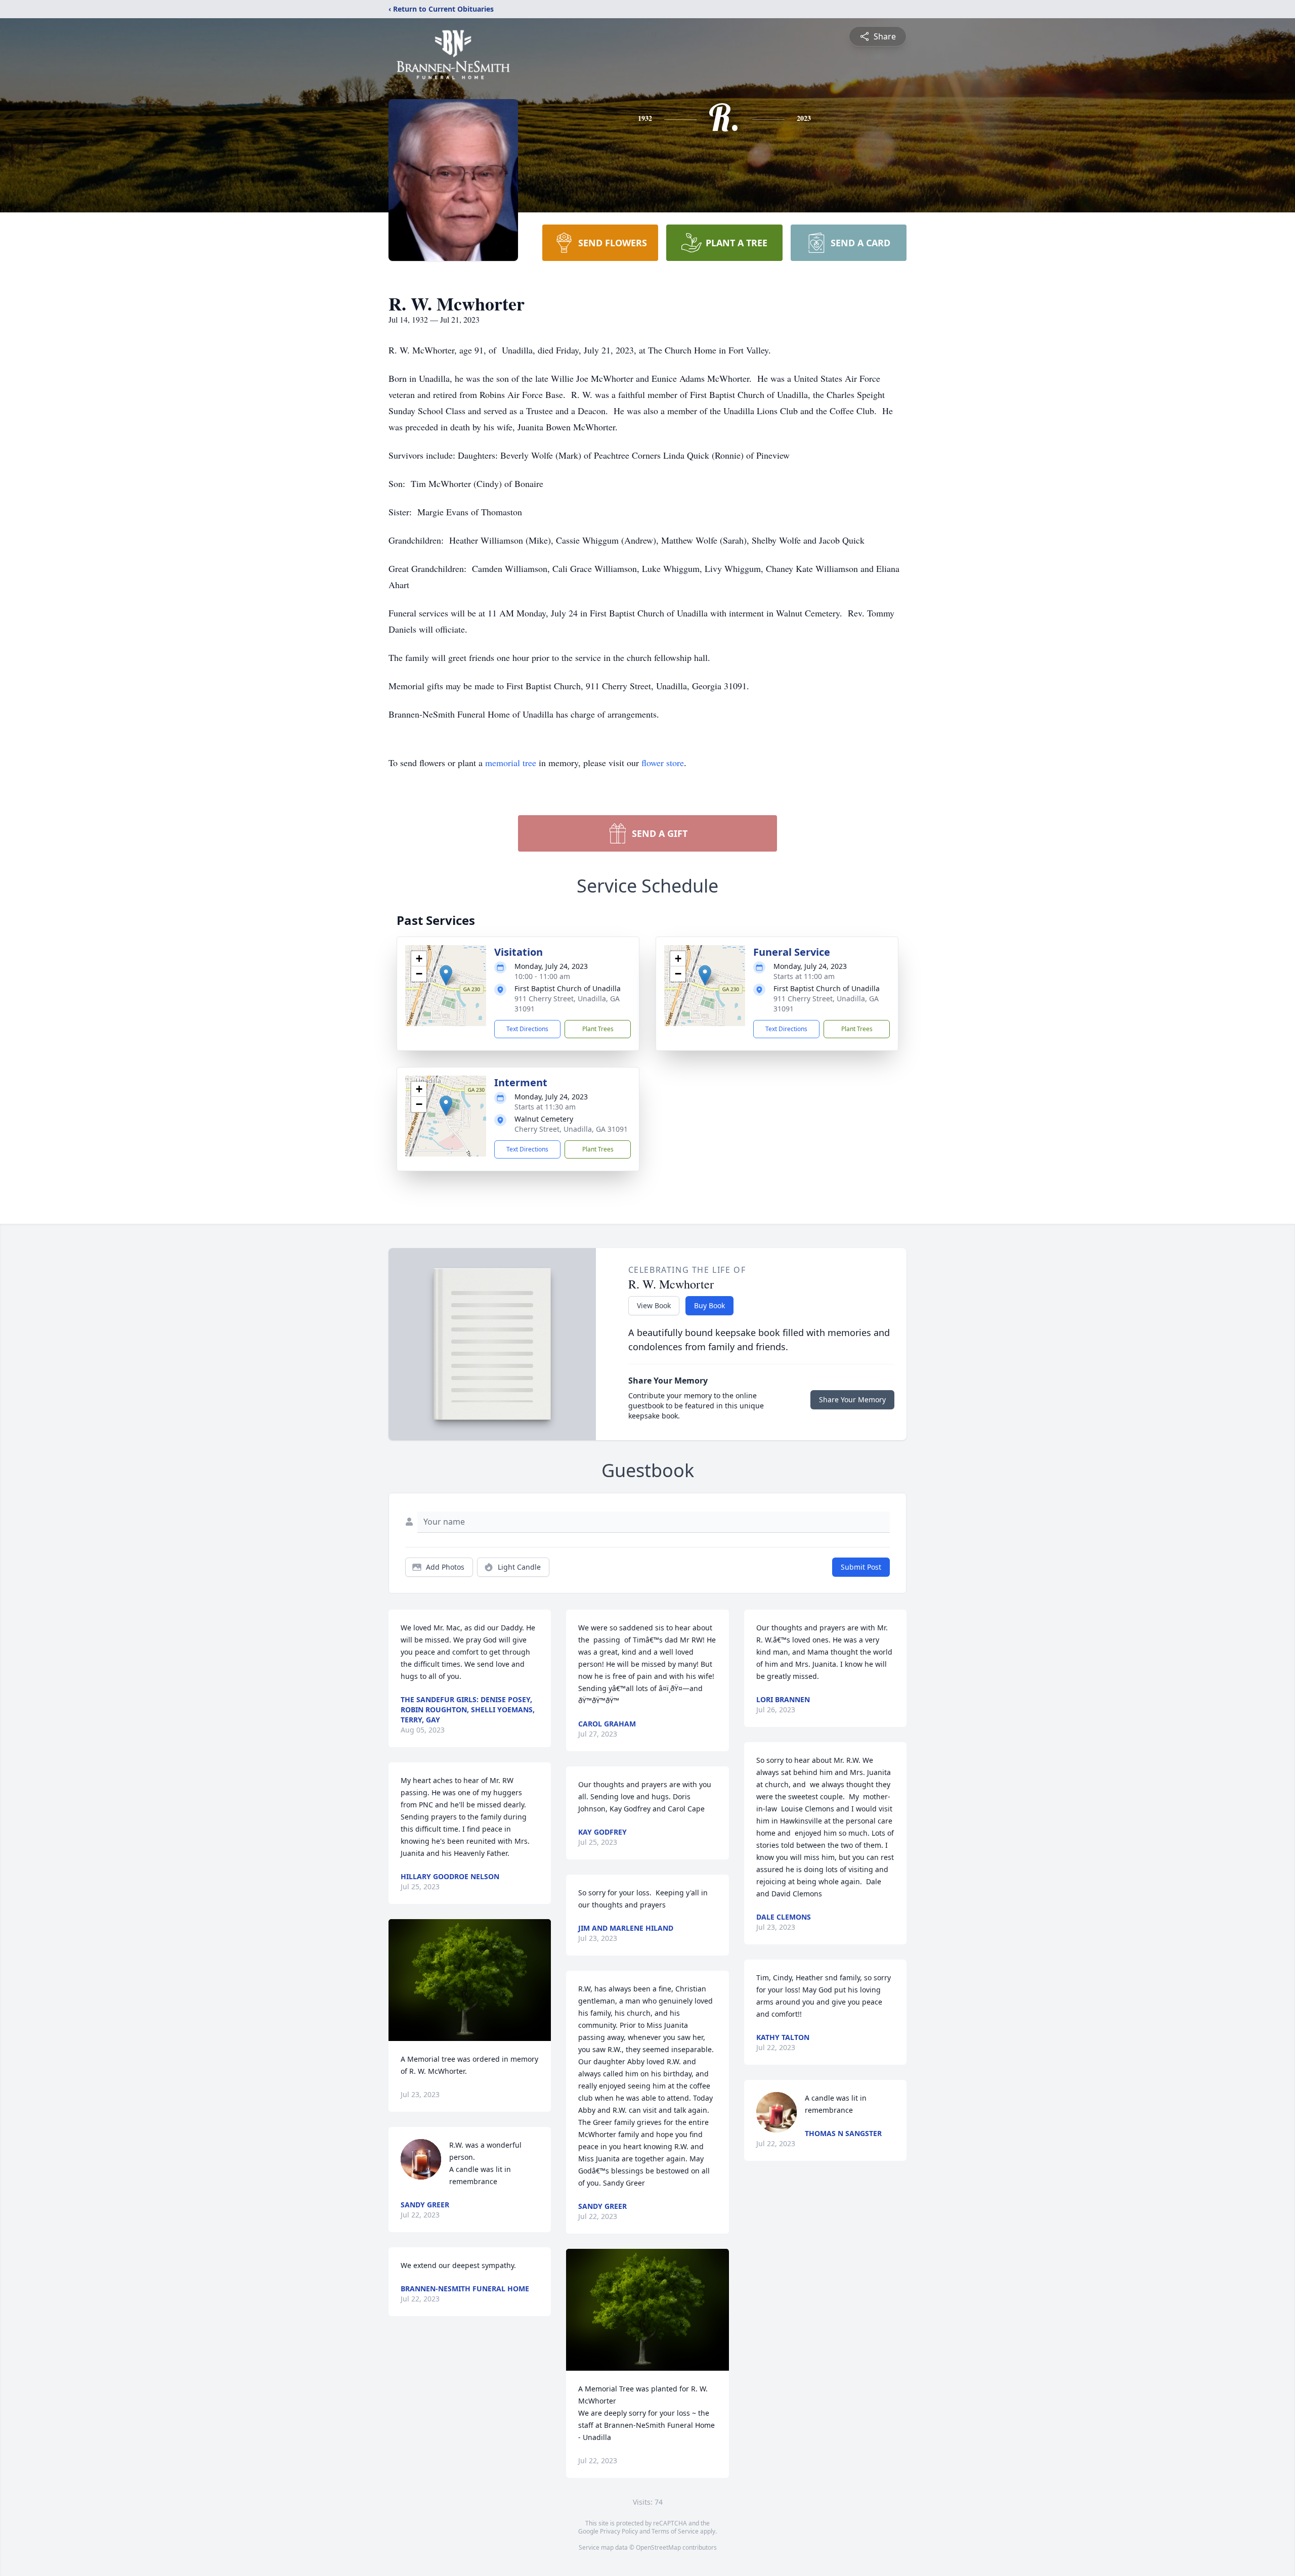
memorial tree (511, 763)
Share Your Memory (852, 1400)
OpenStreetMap (658, 2547)
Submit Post (861, 1567)
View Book (654, 1305)
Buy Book (709, 1305)
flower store (663, 763)
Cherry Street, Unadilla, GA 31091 (571, 1129)
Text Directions (527, 1029)
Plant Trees (598, 1029)
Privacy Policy (619, 2531)
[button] (446, 975)
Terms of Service (675, 2531)
